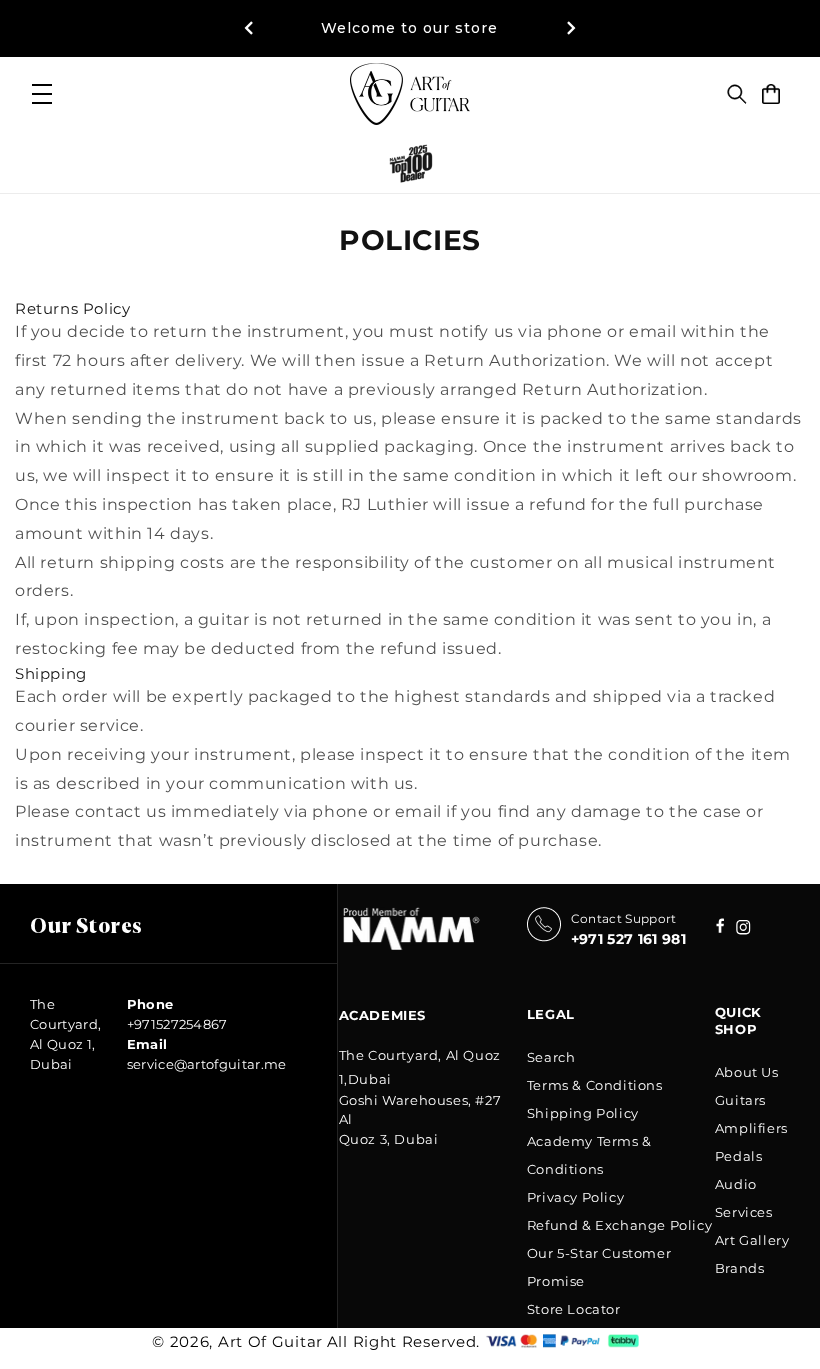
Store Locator (574, 1309)
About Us (747, 1072)
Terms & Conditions (595, 1085)
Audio (736, 1184)
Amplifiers (751, 1128)
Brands (740, 1268)
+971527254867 (177, 1024)
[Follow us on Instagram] (720, 927)
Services (744, 1212)
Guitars (740, 1100)
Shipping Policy (583, 1113)
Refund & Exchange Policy (619, 1225)
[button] (737, 94)
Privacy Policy (575, 1197)
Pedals (739, 1156)
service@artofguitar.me (207, 1064)
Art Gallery (752, 1240)
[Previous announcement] (249, 28)
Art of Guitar (270, 1341)
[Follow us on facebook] (743, 929)
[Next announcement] (571, 28)
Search (551, 1057)
